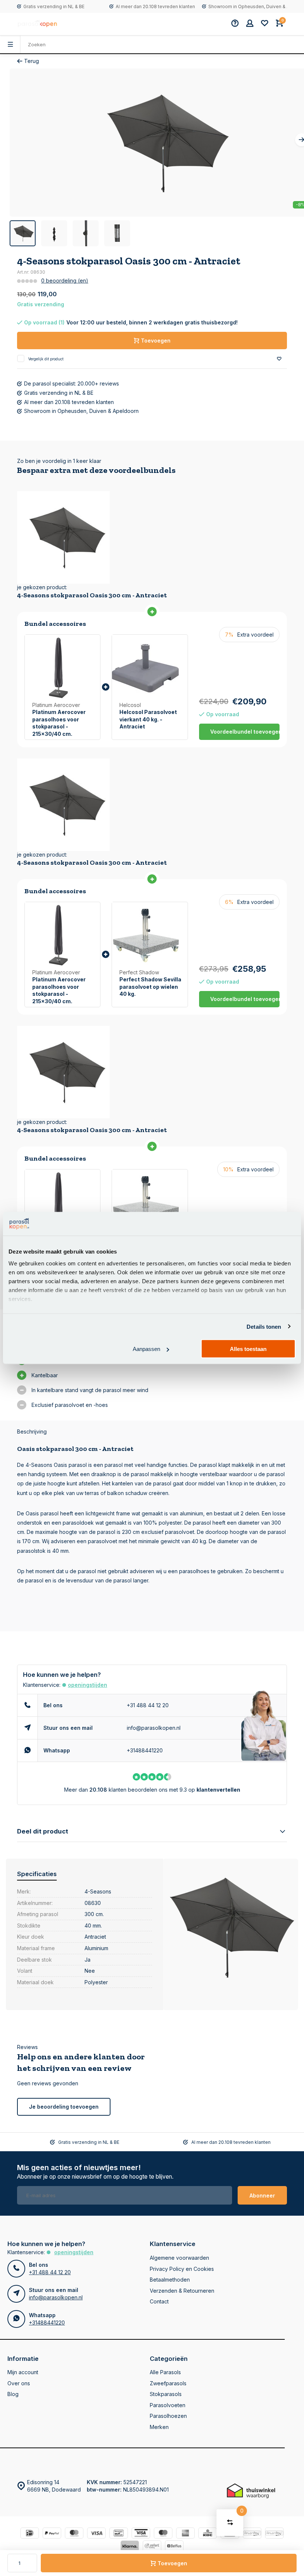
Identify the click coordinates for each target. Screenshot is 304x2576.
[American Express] (185, 2534)
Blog (13, 2394)
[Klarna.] (130, 2547)
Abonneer (262, 2195)
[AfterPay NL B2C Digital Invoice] (252, 2534)
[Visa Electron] (141, 2534)
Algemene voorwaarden (179, 2258)
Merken (159, 2427)
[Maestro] (163, 2534)
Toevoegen (172, 2563)
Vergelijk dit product (46, 359)
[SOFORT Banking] (152, 2547)
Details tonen (264, 1326)
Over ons (19, 2383)
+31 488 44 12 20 (148, 1705)
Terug (32, 61)
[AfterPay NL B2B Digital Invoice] (274, 2534)
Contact (159, 2301)
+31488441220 (145, 1750)
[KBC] (208, 2534)
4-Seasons (98, 1891)
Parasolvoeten (168, 2405)
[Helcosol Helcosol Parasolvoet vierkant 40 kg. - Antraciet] (150, 668)
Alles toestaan (248, 1349)
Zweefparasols (168, 2383)
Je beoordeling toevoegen (64, 2107)
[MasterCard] (74, 2534)
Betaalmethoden (170, 2280)
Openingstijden (87, 1685)
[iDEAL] (30, 2534)
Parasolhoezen (168, 2416)
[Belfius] (174, 2547)
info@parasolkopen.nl (154, 1728)
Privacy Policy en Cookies (182, 2269)
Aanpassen (146, 1349)
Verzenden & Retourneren (182, 2291)
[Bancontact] (119, 2534)
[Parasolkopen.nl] (39, 24)
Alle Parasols (165, 2372)
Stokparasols (166, 2394)
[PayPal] (52, 2534)
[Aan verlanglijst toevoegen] (279, 359)
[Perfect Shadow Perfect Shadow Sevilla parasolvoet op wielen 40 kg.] (150, 935)
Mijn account (23, 2372)
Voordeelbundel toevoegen (245, 732)
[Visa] (96, 2534)
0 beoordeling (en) (65, 281)
